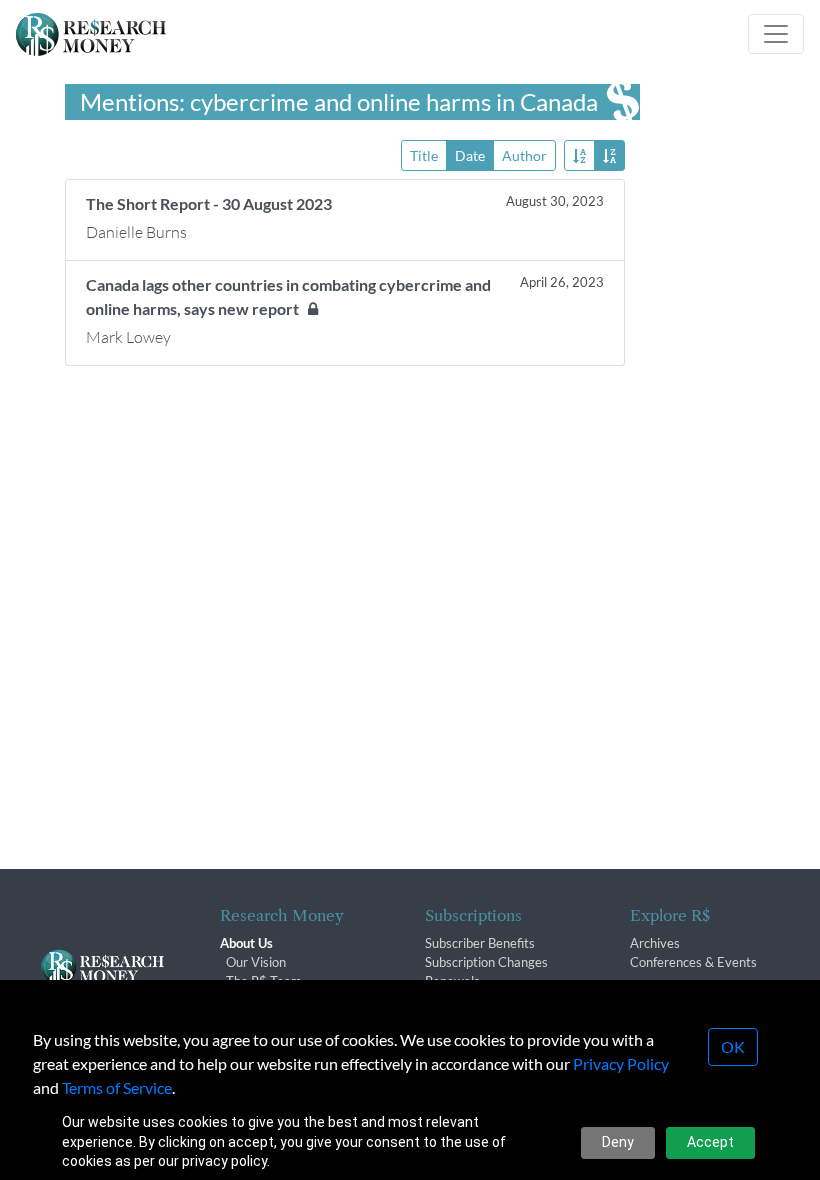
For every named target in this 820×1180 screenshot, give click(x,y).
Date (470, 155)
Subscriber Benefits (480, 943)
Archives (655, 943)
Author (524, 155)
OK (733, 1046)
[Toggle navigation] (776, 34)
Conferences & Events (693, 962)
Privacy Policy (621, 1063)
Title (424, 155)
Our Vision (256, 962)
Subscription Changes (486, 962)
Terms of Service (117, 1087)
